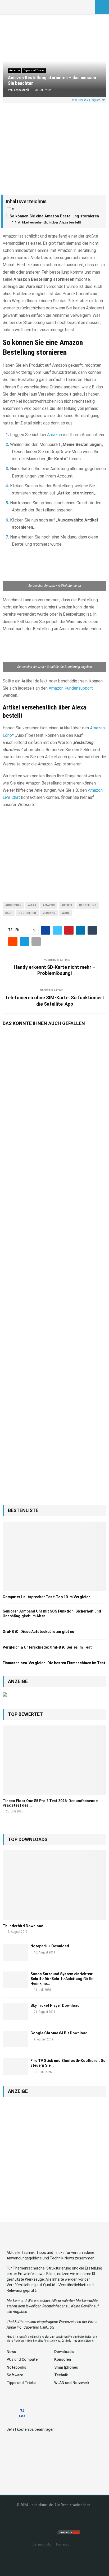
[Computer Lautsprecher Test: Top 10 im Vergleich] (54, 1556)
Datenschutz (42, 2544)
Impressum (64, 2544)
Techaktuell (21, 90)
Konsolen (63, 2359)
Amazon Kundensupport (71, 688)
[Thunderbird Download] (54, 1885)
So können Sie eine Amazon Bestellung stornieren (54, 216)
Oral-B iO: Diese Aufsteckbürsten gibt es (38, 1632)
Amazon (15, 70)
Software (15, 2375)
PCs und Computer (23, 2359)
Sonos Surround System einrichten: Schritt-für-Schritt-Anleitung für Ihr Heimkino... (62, 1979)
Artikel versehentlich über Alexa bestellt (50, 222)
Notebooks (16, 2367)
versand (49, 913)
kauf (9, 913)
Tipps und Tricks (34, 70)
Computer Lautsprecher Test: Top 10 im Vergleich (47, 1597)
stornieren (27, 913)
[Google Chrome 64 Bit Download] (15, 2039)
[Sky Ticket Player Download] (15, 2011)
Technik (61, 2375)
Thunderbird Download (23, 1926)
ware (66, 913)
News (11, 2352)
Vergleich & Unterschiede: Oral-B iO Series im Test (47, 1647)
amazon (49, 905)
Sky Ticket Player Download (55, 2005)
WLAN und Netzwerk (72, 2383)
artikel (67, 905)
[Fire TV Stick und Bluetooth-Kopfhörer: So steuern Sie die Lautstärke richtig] (15, 2067)
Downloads (64, 2352)
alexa (32, 905)
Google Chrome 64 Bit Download (59, 2033)
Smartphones (66, 2367)
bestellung (88, 905)
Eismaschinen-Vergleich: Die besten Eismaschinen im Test (54, 1663)
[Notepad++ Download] (15, 1952)
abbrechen (13, 905)
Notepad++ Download (50, 1946)
